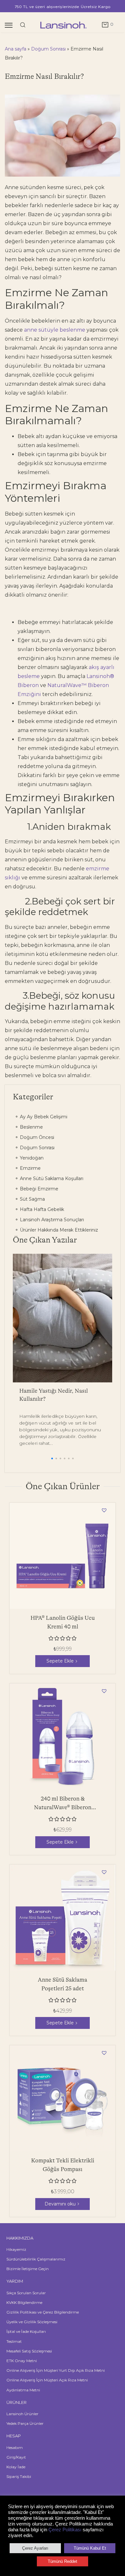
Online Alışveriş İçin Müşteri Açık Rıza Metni (47, 2380)
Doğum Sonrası (48, 49)
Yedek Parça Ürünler (25, 2423)
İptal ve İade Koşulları (26, 2331)
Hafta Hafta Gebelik (41, 1209)
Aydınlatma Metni (23, 2390)
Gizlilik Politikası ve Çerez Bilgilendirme (43, 2312)
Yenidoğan (31, 1158)
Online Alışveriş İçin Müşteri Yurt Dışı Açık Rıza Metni (56, 2370)
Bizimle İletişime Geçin (28, 2269)
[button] (52, 1458)
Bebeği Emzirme (38, 1189)
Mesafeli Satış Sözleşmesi (29, 2351)
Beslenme (31, 1127)
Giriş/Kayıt (16, 2457)
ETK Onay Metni (22, 2361)
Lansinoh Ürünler (22, 2414)
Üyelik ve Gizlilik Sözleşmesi (32, 2322)
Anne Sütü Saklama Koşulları (51, 1178)
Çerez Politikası (65, 2530)
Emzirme (30, 1168)
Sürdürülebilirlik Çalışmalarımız (36, 2259)
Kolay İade (16, 2467)
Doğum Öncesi (36, 1137)
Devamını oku (60, 2204)
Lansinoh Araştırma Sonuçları (51, 1220)
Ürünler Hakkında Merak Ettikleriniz (58, 1230)
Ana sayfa (16, 49)
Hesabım (15, 2448)
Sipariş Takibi (19, 2476)
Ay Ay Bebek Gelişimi (43, 1117)
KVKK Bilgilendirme (24, 2302)
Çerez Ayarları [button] (35, 2548)
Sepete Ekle (60, 1661)
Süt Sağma (32, 1199)
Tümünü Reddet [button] (63, 2561)
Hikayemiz (16, 2249)
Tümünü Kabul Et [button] (90, 2548)
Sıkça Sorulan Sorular (26, 2293)
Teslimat (14, 2341)
